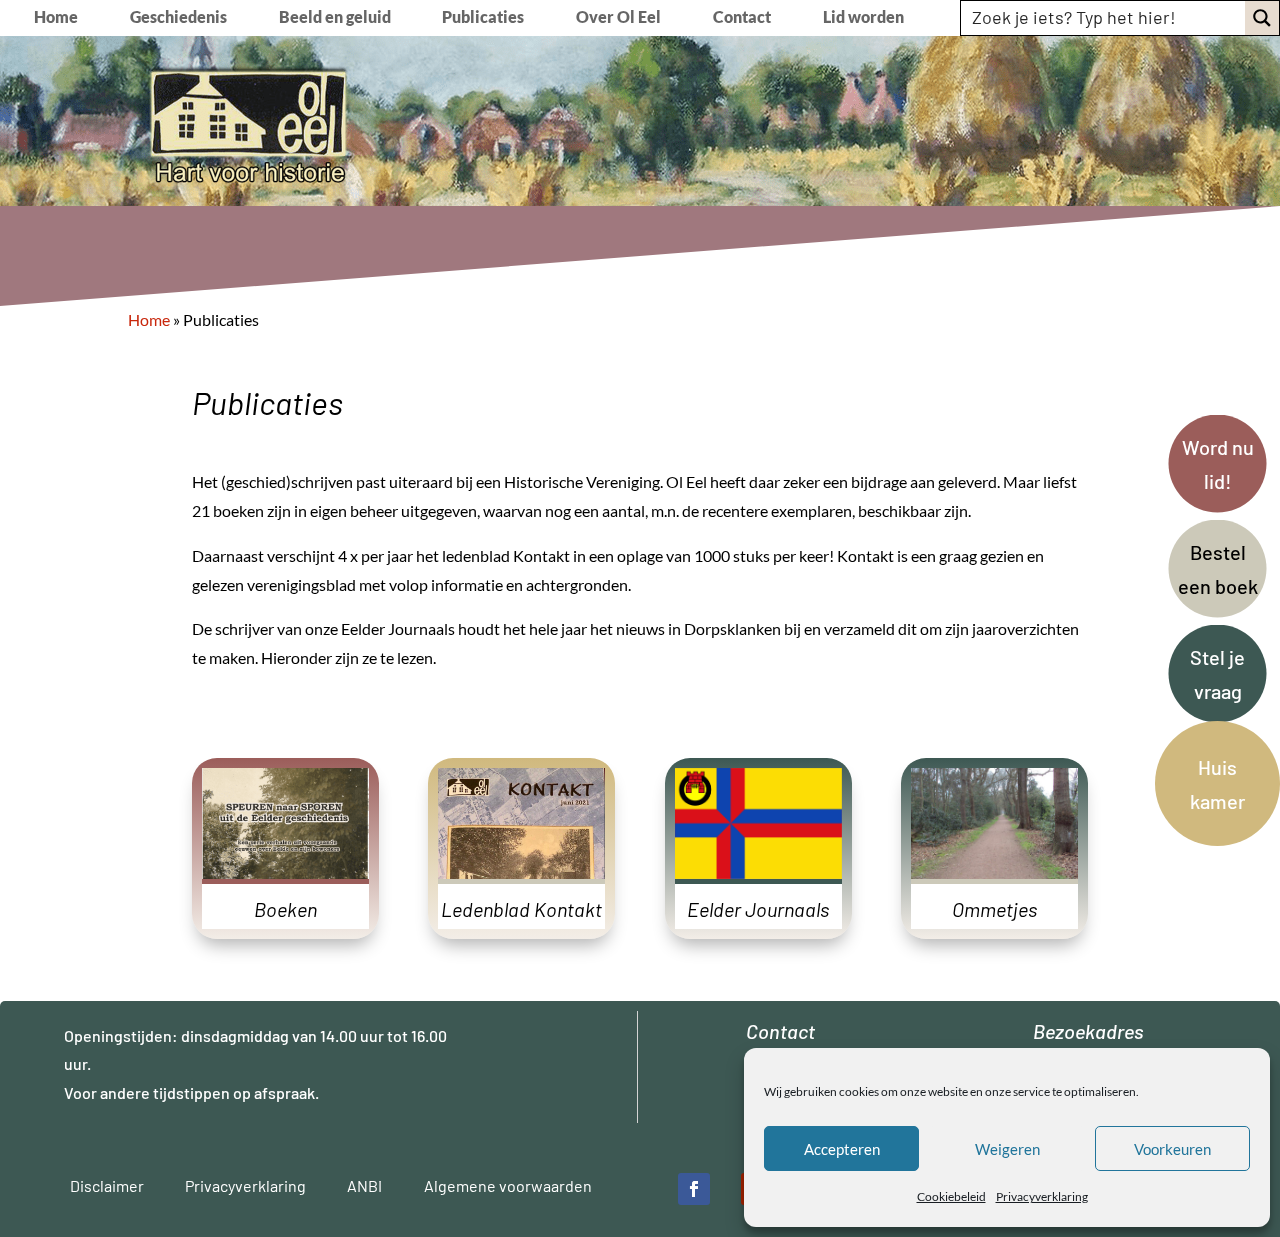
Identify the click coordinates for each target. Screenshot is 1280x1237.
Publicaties (483, 18)
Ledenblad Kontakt (521, 909)
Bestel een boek (1218, 569)
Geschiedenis (178, 18)
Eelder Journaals (758, 909)
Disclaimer (107, 1185)
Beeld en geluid (335, 18)
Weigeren (1007, 1149)
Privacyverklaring (1042, 1196)
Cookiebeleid (951, 1196)
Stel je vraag (1217, 674)
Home (56, 18)
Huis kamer (1217, 784)
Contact (742, 18)
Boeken (285, 909)
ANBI (364, 1185)
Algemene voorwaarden (508, 1185)
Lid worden (863, 18)
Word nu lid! (1218, 464)
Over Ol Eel (618, 18)
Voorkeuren (1172, 1149)
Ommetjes (994, 909)
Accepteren (842, 1149)
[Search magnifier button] (1262, 18)
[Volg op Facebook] (694, 1189)
